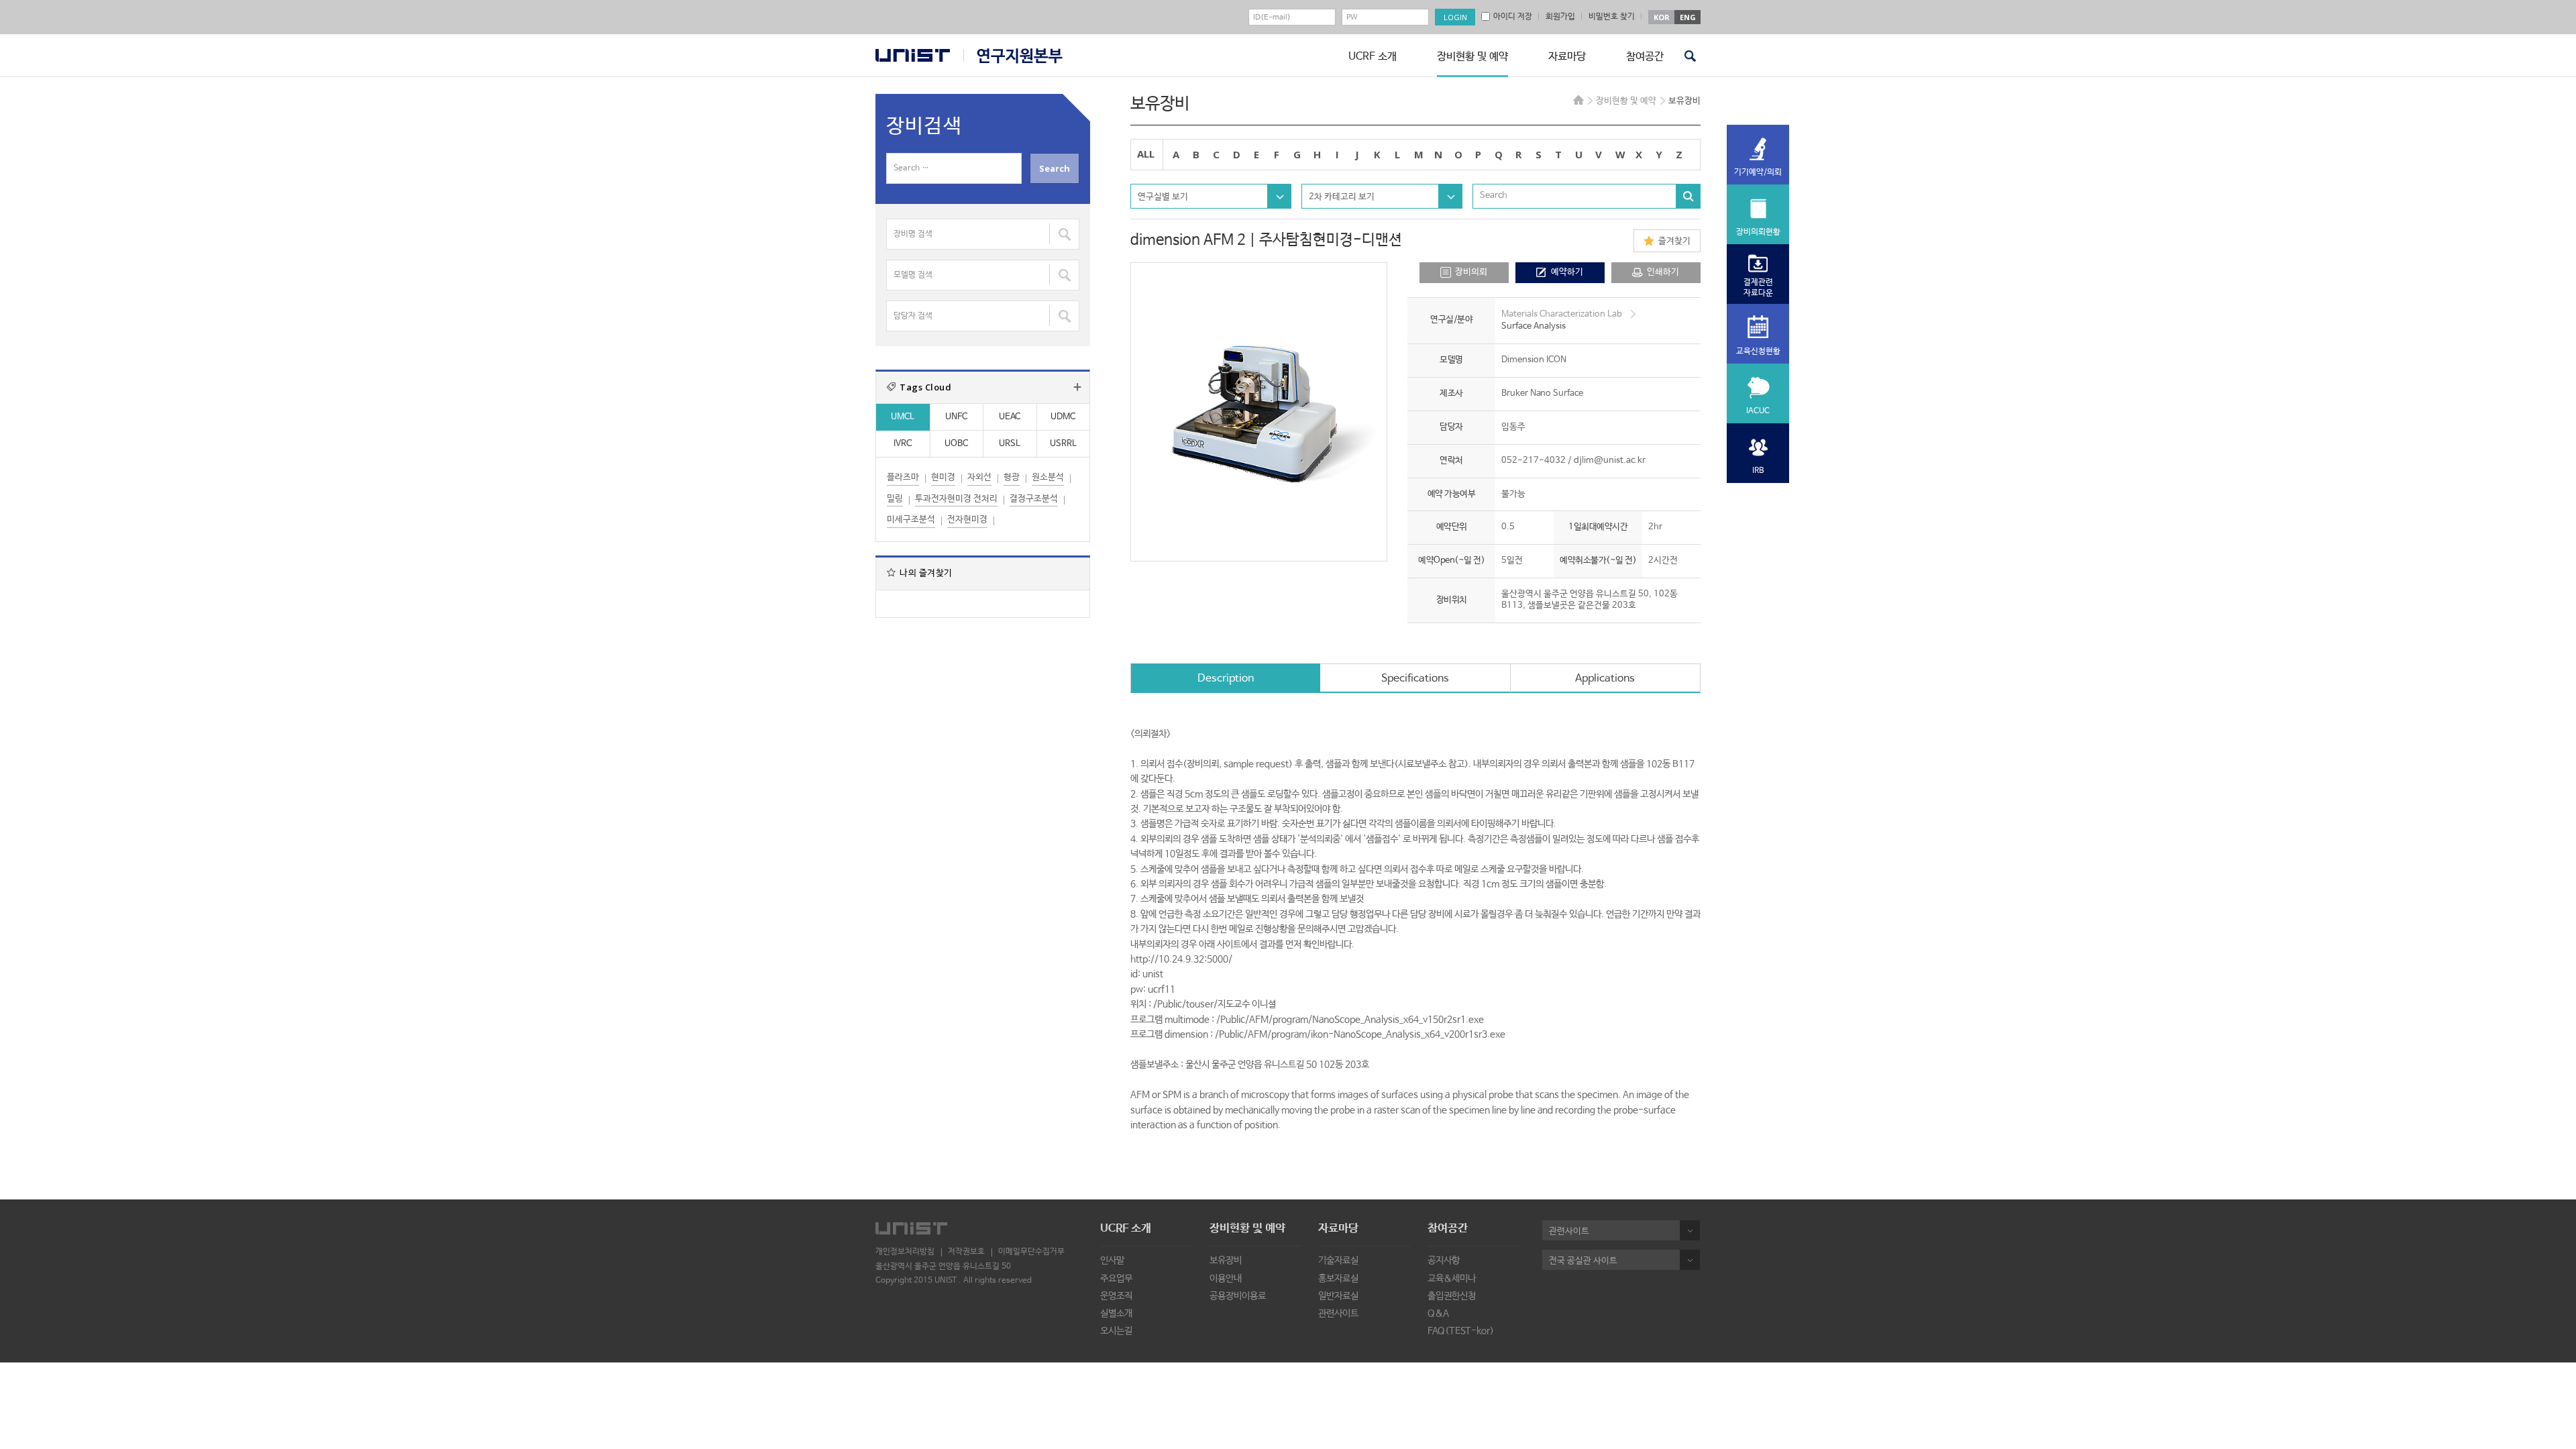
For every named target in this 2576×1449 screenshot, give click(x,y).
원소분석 (1048, 477)
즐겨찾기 (1674, 241)
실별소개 (1116, 1313)
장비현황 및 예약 (1472, 57)
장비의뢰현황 (1758, 232)
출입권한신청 (1452, 1296)
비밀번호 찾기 (1612, 17)
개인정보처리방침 (905, 1252)
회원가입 (1560, 17)
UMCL (903, 417)
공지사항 (1444, 1260)
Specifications (1415, 679)
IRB (1758, 471)
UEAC (1010, 417)
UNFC (956, 417)
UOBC (956, 444)
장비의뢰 (1471, 272)
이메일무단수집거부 (1031, 1252)
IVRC (903, 444)
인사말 (1112, 1260)
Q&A (1438, 1313)
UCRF (1013, 56)
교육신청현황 (1758, 352)
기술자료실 (1338, 1260)
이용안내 (1226, 1279)
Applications (1605, 679)
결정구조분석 (1034, 499)
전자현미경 (967, 520)
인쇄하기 (1663, 272)
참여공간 (1645, 57)
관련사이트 (1338, 1313)
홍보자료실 (1338, 1279)
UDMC (1063, 417)
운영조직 (1116, 1296)
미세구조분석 (911, 520)
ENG (1688, 17)
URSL (1010, 444)
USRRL (1063, 444)
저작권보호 (966, 1252)
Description (1226, 679)
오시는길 (1116, 1331)
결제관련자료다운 (1758, 288)
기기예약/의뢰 (1758, 172)
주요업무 (1116, 1279)
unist (913, 55)
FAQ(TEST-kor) (1461, 1331)
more (1077, 387)
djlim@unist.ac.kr (1610, 461)
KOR (1662, 17)
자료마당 (1567, 57)
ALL (1146, 154)
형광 (1012, 477)
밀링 (895, 499)
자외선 (979, 477)
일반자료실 (1338, 1296)
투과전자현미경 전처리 (956, 499)
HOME (1578, 100)
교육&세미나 (1452, 1279)
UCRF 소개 (1373, 57)
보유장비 (1226, 1260)
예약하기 (1567, 272)
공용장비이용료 (1238, 1296)
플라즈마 (903, 477)
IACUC (1758, 411)
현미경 (943, 477)
